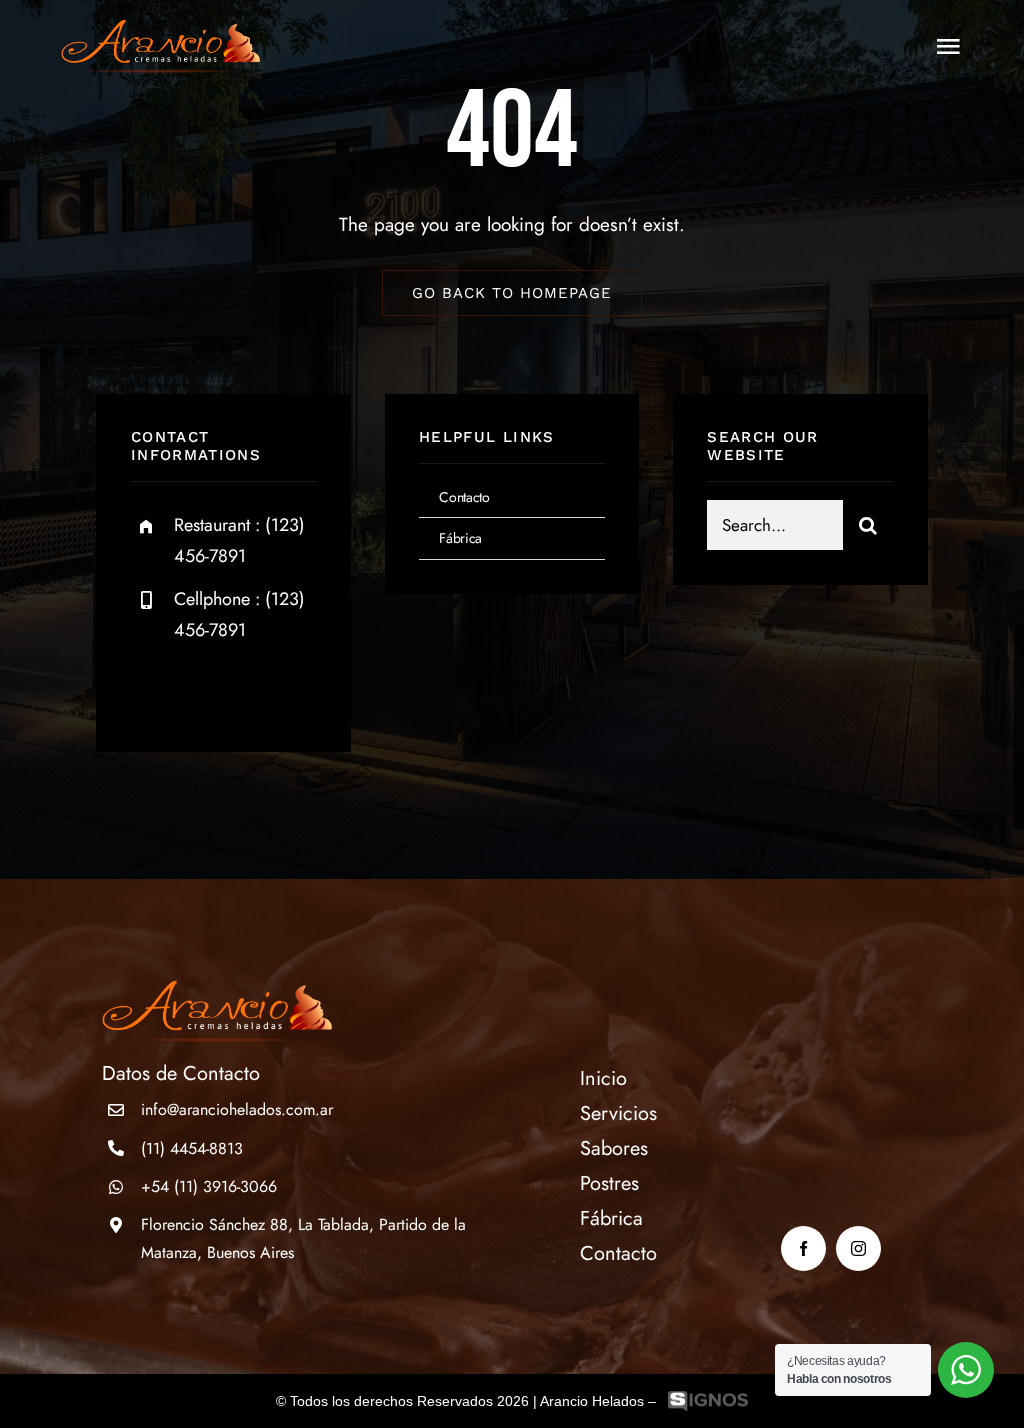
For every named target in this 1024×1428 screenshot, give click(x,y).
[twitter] (208, 689)
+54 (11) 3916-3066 (209, 1186)
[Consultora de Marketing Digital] (708, 1401)
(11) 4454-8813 (192, 1148)
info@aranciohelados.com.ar (237, 1109)
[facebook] (153, 689)
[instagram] (263, 689)
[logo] (160, 29)
